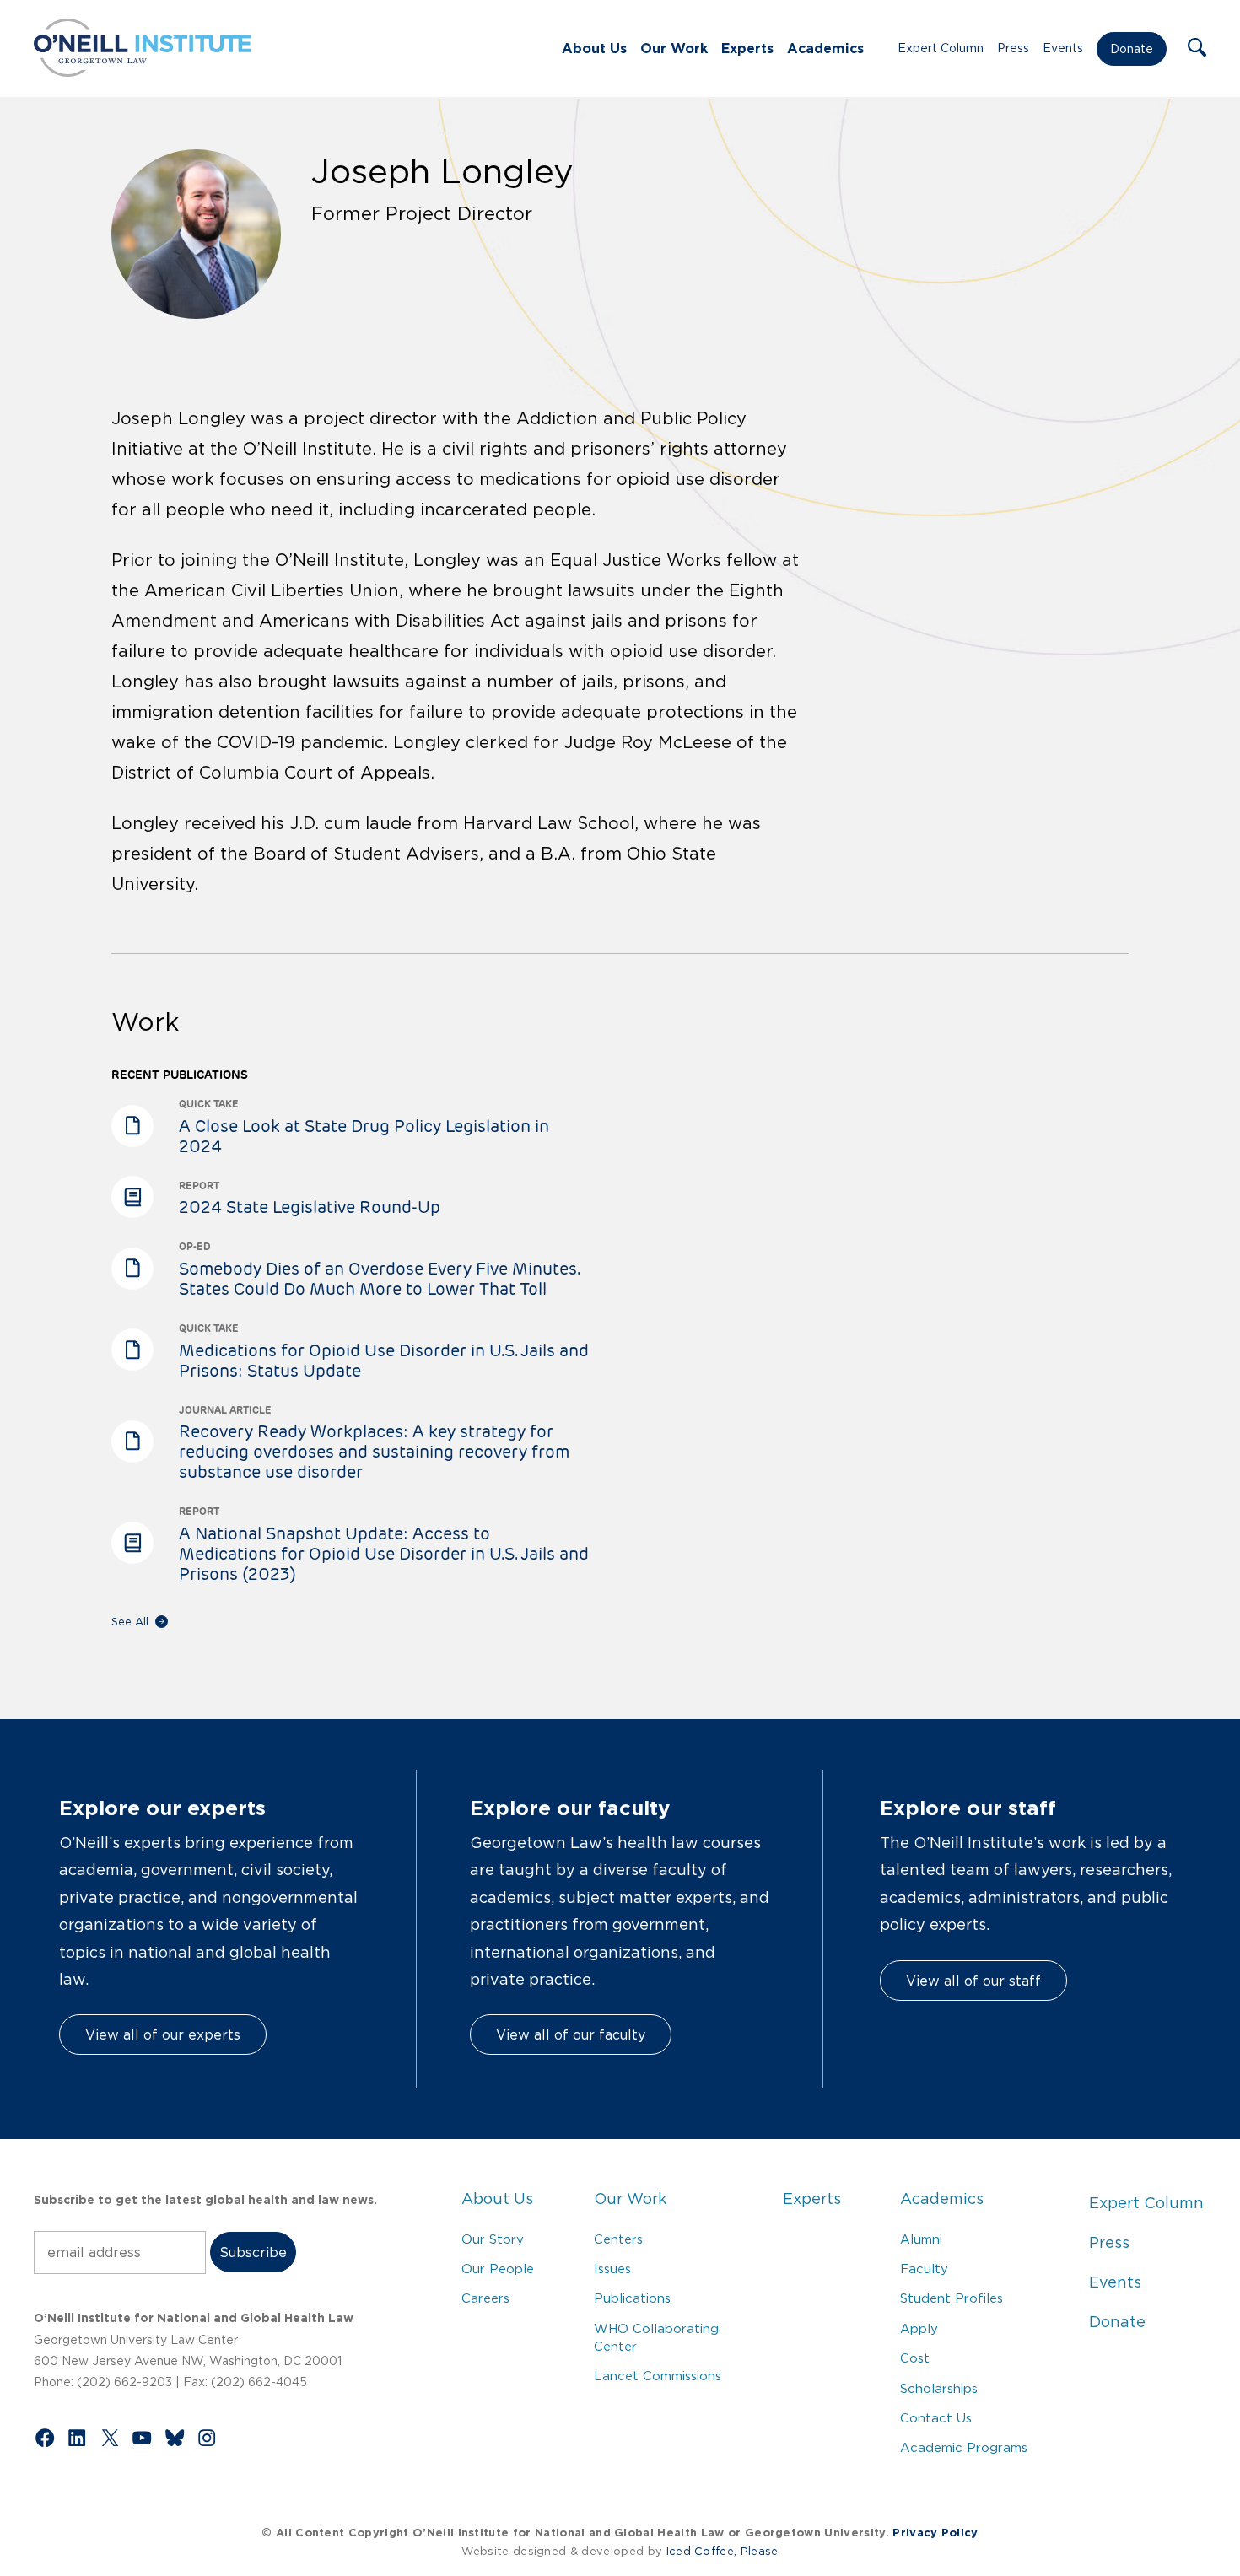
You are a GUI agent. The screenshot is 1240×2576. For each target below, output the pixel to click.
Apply (919, 2328)
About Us (594, 48)
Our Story (493, 2239)
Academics (825, 48)
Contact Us (936, 2418)
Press (1013, 48)
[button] (1197, 49)
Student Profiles (952, 2298)
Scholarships (939, 2388)
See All (130, 1622)
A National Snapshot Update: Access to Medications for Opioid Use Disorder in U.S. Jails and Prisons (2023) (384, 1554)
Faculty (924, 2269)
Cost (915, 2358)
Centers (618, 2239)
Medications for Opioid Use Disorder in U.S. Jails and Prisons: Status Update (384, 1361)
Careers (485, 2298)
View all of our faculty (571, 2034)
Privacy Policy (935, 2533)
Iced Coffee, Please (722, 2551)
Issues (612, 2269)
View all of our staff (973, 1981)
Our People (498, 2269)
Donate (1132, 49)
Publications (632, 2298)
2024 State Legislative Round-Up (310, 1207)
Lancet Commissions (658, 2376)
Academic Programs (964, 2447)
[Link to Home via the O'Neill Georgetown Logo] (143, 72)
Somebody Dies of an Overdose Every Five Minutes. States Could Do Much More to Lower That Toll (379, 1279)
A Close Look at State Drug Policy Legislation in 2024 (364, 1136)
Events (1063, 48)
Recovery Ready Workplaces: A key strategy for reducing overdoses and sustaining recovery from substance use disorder (374, 1452)
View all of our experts (163, 2034)
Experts (747, 48)
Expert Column (941, 48)
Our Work (674, 48)
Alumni (921, 2239)
